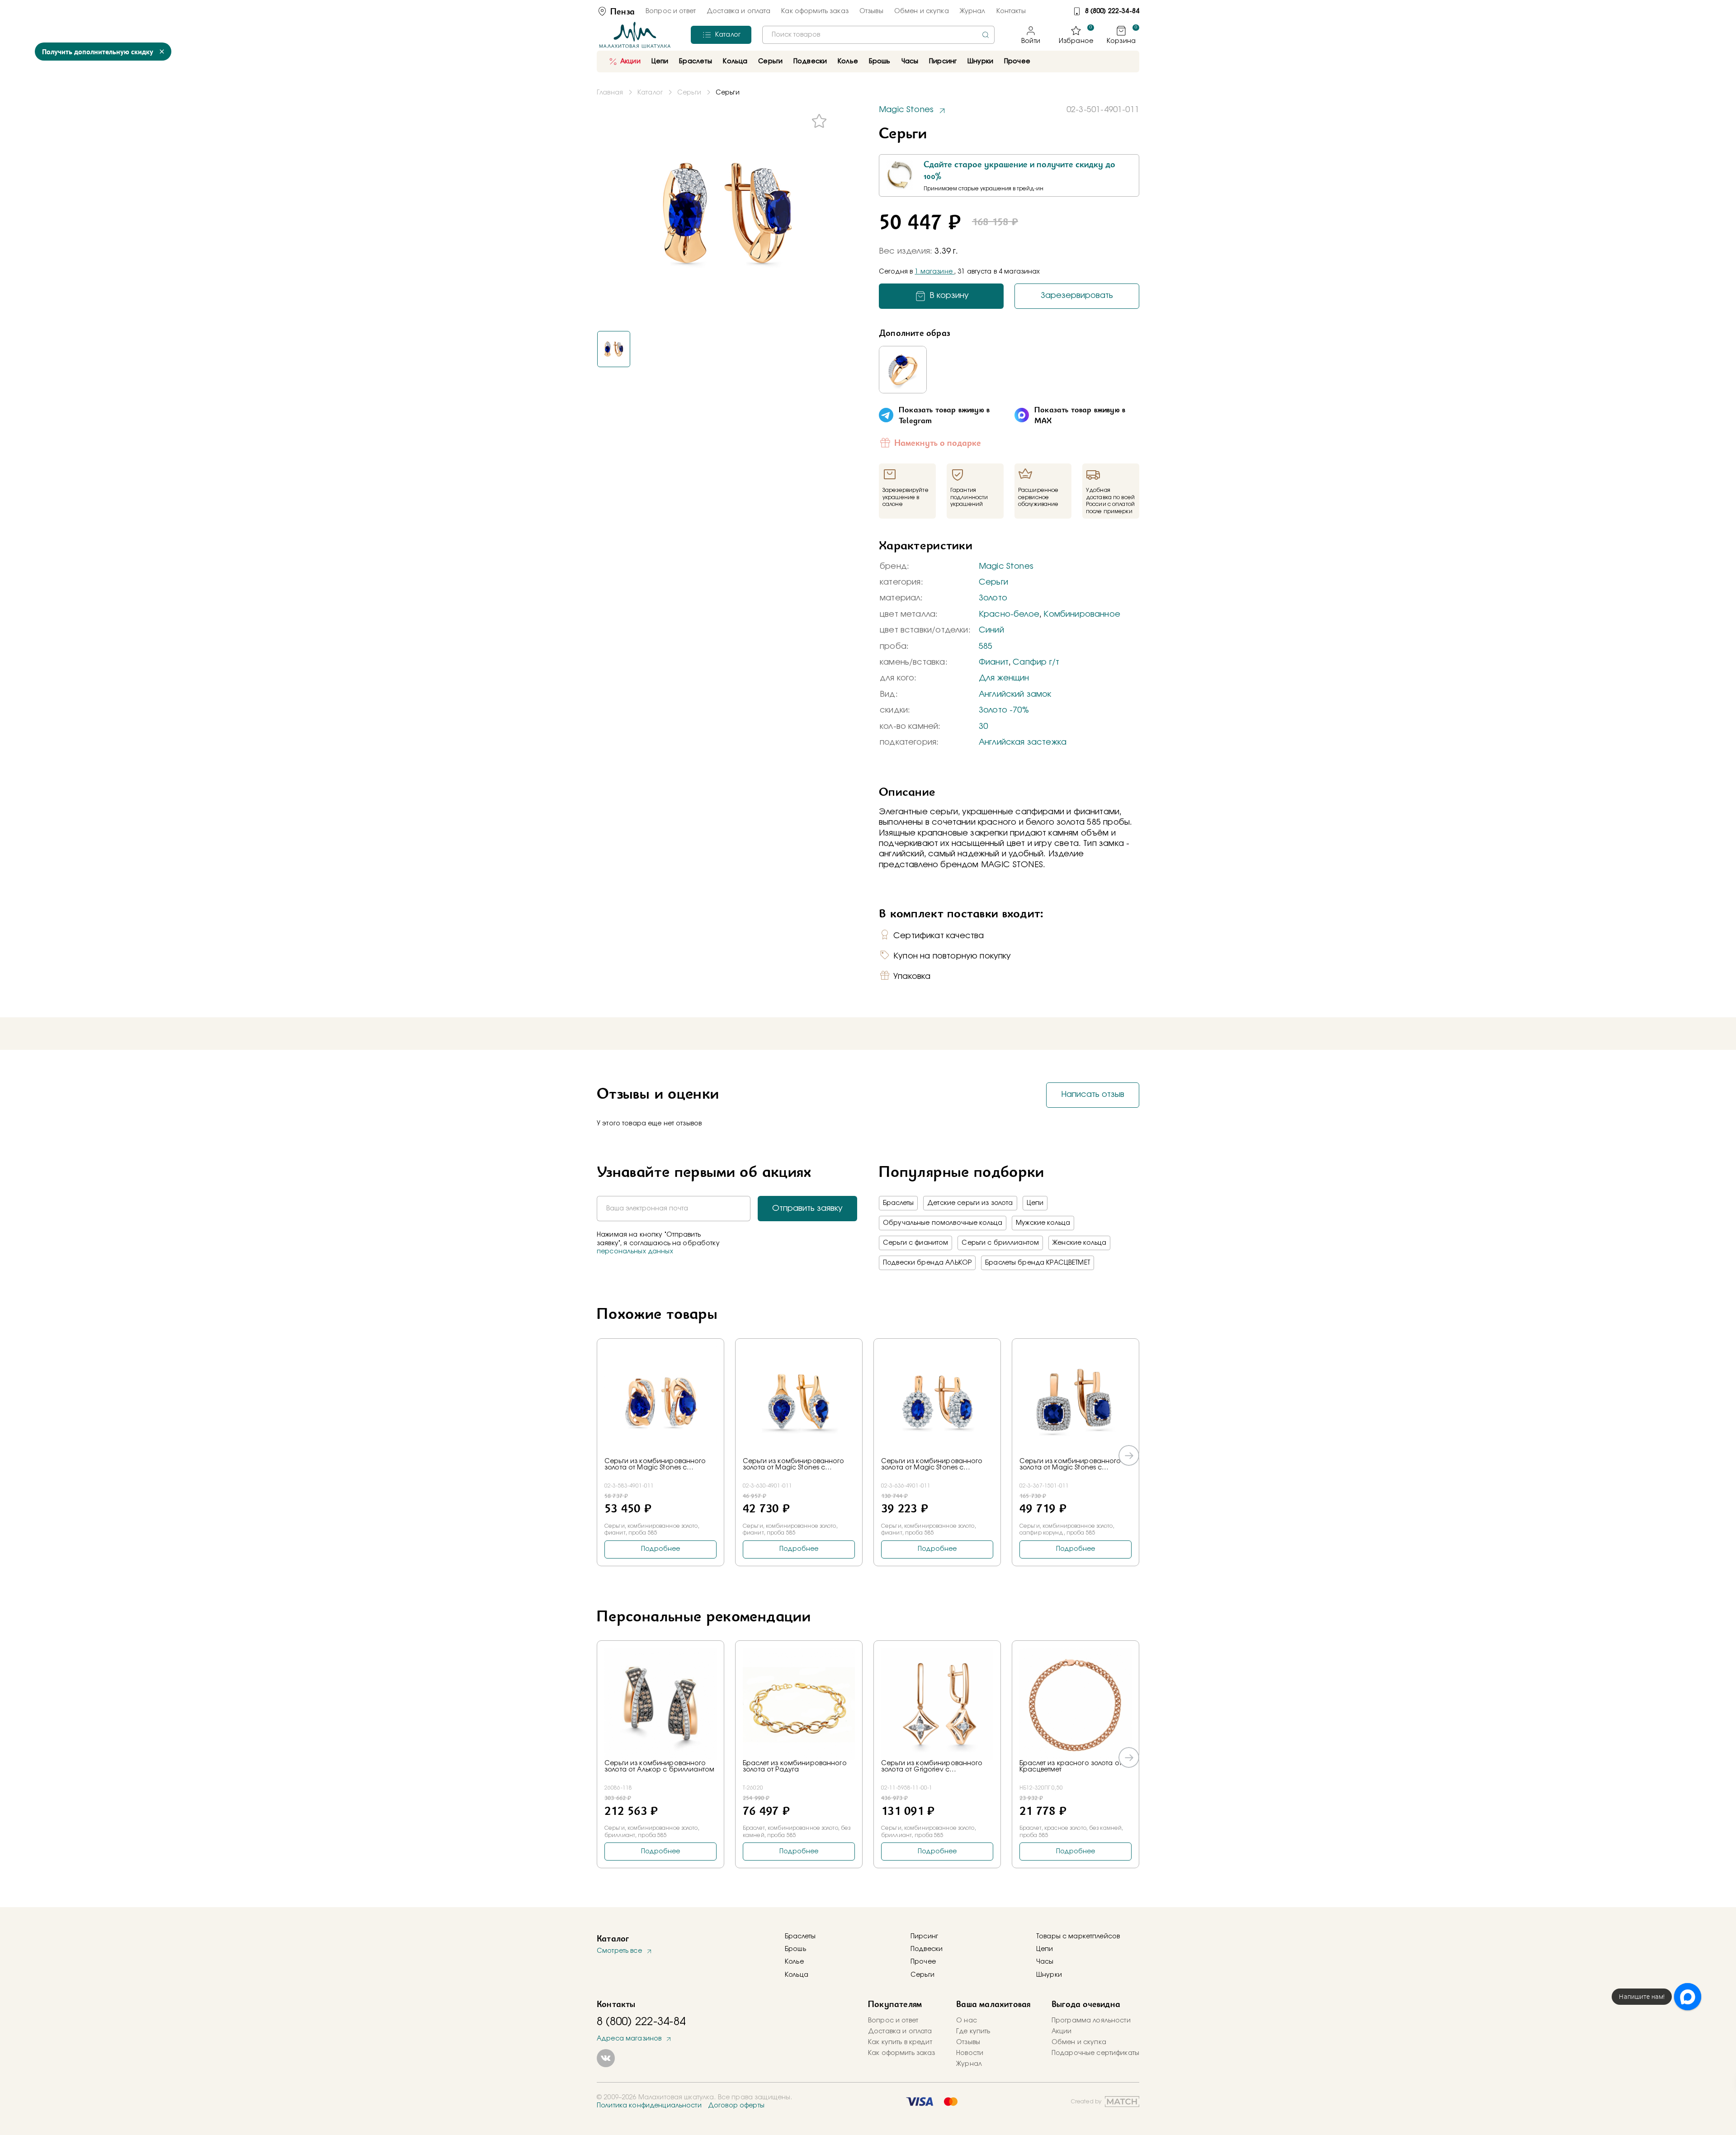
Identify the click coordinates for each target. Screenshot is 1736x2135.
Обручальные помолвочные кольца (943, 1223)
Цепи (1035, 1203)
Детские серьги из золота (970, 1203)
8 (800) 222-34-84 (1112, 11)
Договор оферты (736, 2106)
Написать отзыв (1093, 1095)
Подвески (927, 1949)
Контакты (1011, 11)
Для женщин (1004, 678)
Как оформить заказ (815, 11)
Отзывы (871, 11)
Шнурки (980, 61)
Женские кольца (1079, 1243)
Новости (970, 2053)
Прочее (1017, 61)
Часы (1045, 1962)
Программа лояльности (1091, 2021)
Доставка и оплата (738, 11)
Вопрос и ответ (671, 11)
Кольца (797, 1975)
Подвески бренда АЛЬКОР (927, 1263)
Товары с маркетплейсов (1078, 1937)
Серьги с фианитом (915, 1243)
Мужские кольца (1043, 1223)
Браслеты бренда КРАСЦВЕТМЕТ (1038, 1263)
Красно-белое (1009, 614)
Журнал (973, 11)
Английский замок (1015, 694)
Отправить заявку (807, 1209)
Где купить (973, 2031)
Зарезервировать (1077, 296)
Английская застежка (1023, 742)
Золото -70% (1004, 710)
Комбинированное (1082, 614)
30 (983, 727)
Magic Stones (1006, 567)
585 (986, 647)
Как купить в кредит (900, 2042)
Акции (630, 61)
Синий (991, 630)
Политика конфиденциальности (649, 2106)
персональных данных (635, 1252)
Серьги (993, 582)
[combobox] (878, 35)
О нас (967, 2021)
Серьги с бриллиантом (1000, 1243)
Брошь (795, 1949)
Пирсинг (943, 61)
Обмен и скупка (922, 11)
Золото (993, 598)
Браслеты (898, 1203)
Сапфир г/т (1036, 662)
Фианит (994, 662)
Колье (794, 1962)
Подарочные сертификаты (1095, 2053)
